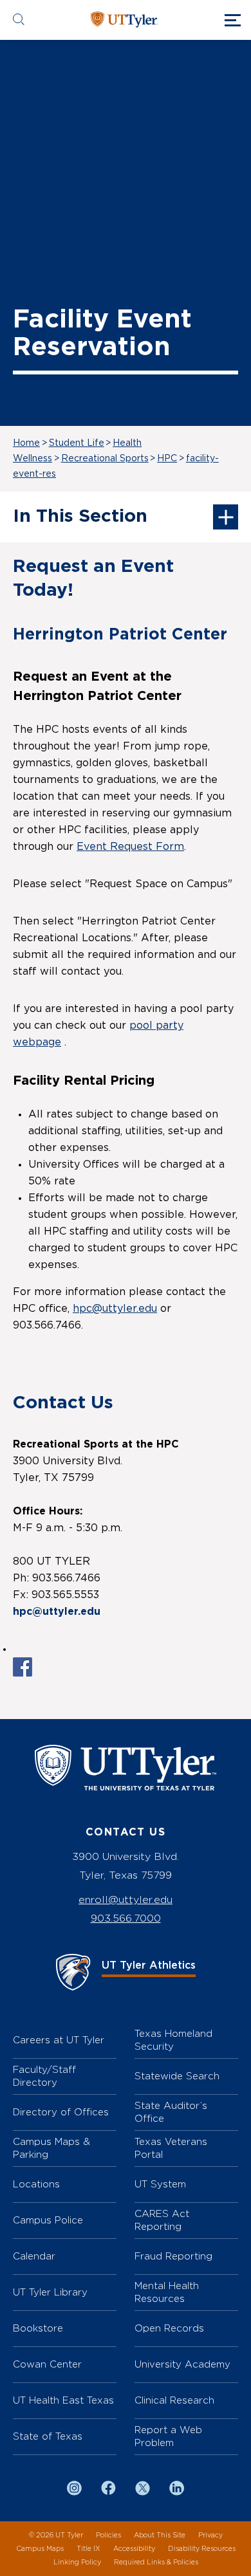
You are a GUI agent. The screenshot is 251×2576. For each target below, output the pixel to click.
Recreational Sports (105, 459)
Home (26, 443)
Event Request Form (130, 847)
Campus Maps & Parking (51, 2148)
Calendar (34, 2256)
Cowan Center (47, 2364)
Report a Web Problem (168, 2436)
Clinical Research (174, 2400)
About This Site (160, 2535)
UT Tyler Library (50, 2292)
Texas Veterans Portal (171, 2148)
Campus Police (48, 2220)
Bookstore (38, 2328)
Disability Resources (202, 2549)
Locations (36, 2184)
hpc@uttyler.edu (115, 1309)
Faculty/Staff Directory (44, 2076)
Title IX (88, 2549)
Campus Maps (40, 2549)
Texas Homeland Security (173, 2040)
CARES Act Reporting (162, 2220)
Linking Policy (77, 2562)
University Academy (182, 2364)
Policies (108, 2535)
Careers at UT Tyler (59, 2040)
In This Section (80, 517)
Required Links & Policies (156, 2562)
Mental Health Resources (167, 2292)
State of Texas (48, 2436)
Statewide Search (177, 2076)
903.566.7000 (126, 1918)
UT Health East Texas (63, 2400)
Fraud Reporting (173, 2256)
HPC (167, 459)
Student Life (77, 443)
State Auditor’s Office (171, 2112)
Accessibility (134, 2549)
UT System (160, 2184)
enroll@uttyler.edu (126, 1900)
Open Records (169, 2328)
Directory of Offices (61, 2112)
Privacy (210, 2535)
